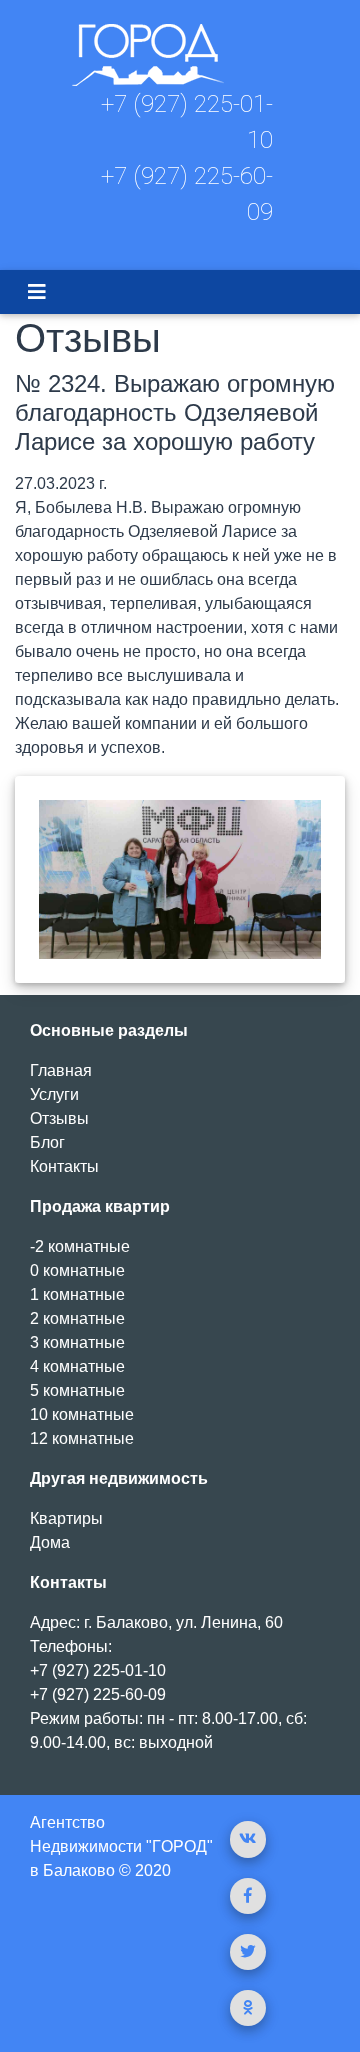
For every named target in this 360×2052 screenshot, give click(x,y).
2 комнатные (77, 1318)
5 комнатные (77, 1390)
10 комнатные (82, 1414)
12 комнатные (82, 1438)
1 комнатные (77, 1294)
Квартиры (66, 1518)
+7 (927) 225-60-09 (98, 1694)
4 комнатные (77, 1366)
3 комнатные (77, 1342)
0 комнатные (77, 1270)
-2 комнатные (80, 1246)
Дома (50, 1542)
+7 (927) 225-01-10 (98, 1670)
